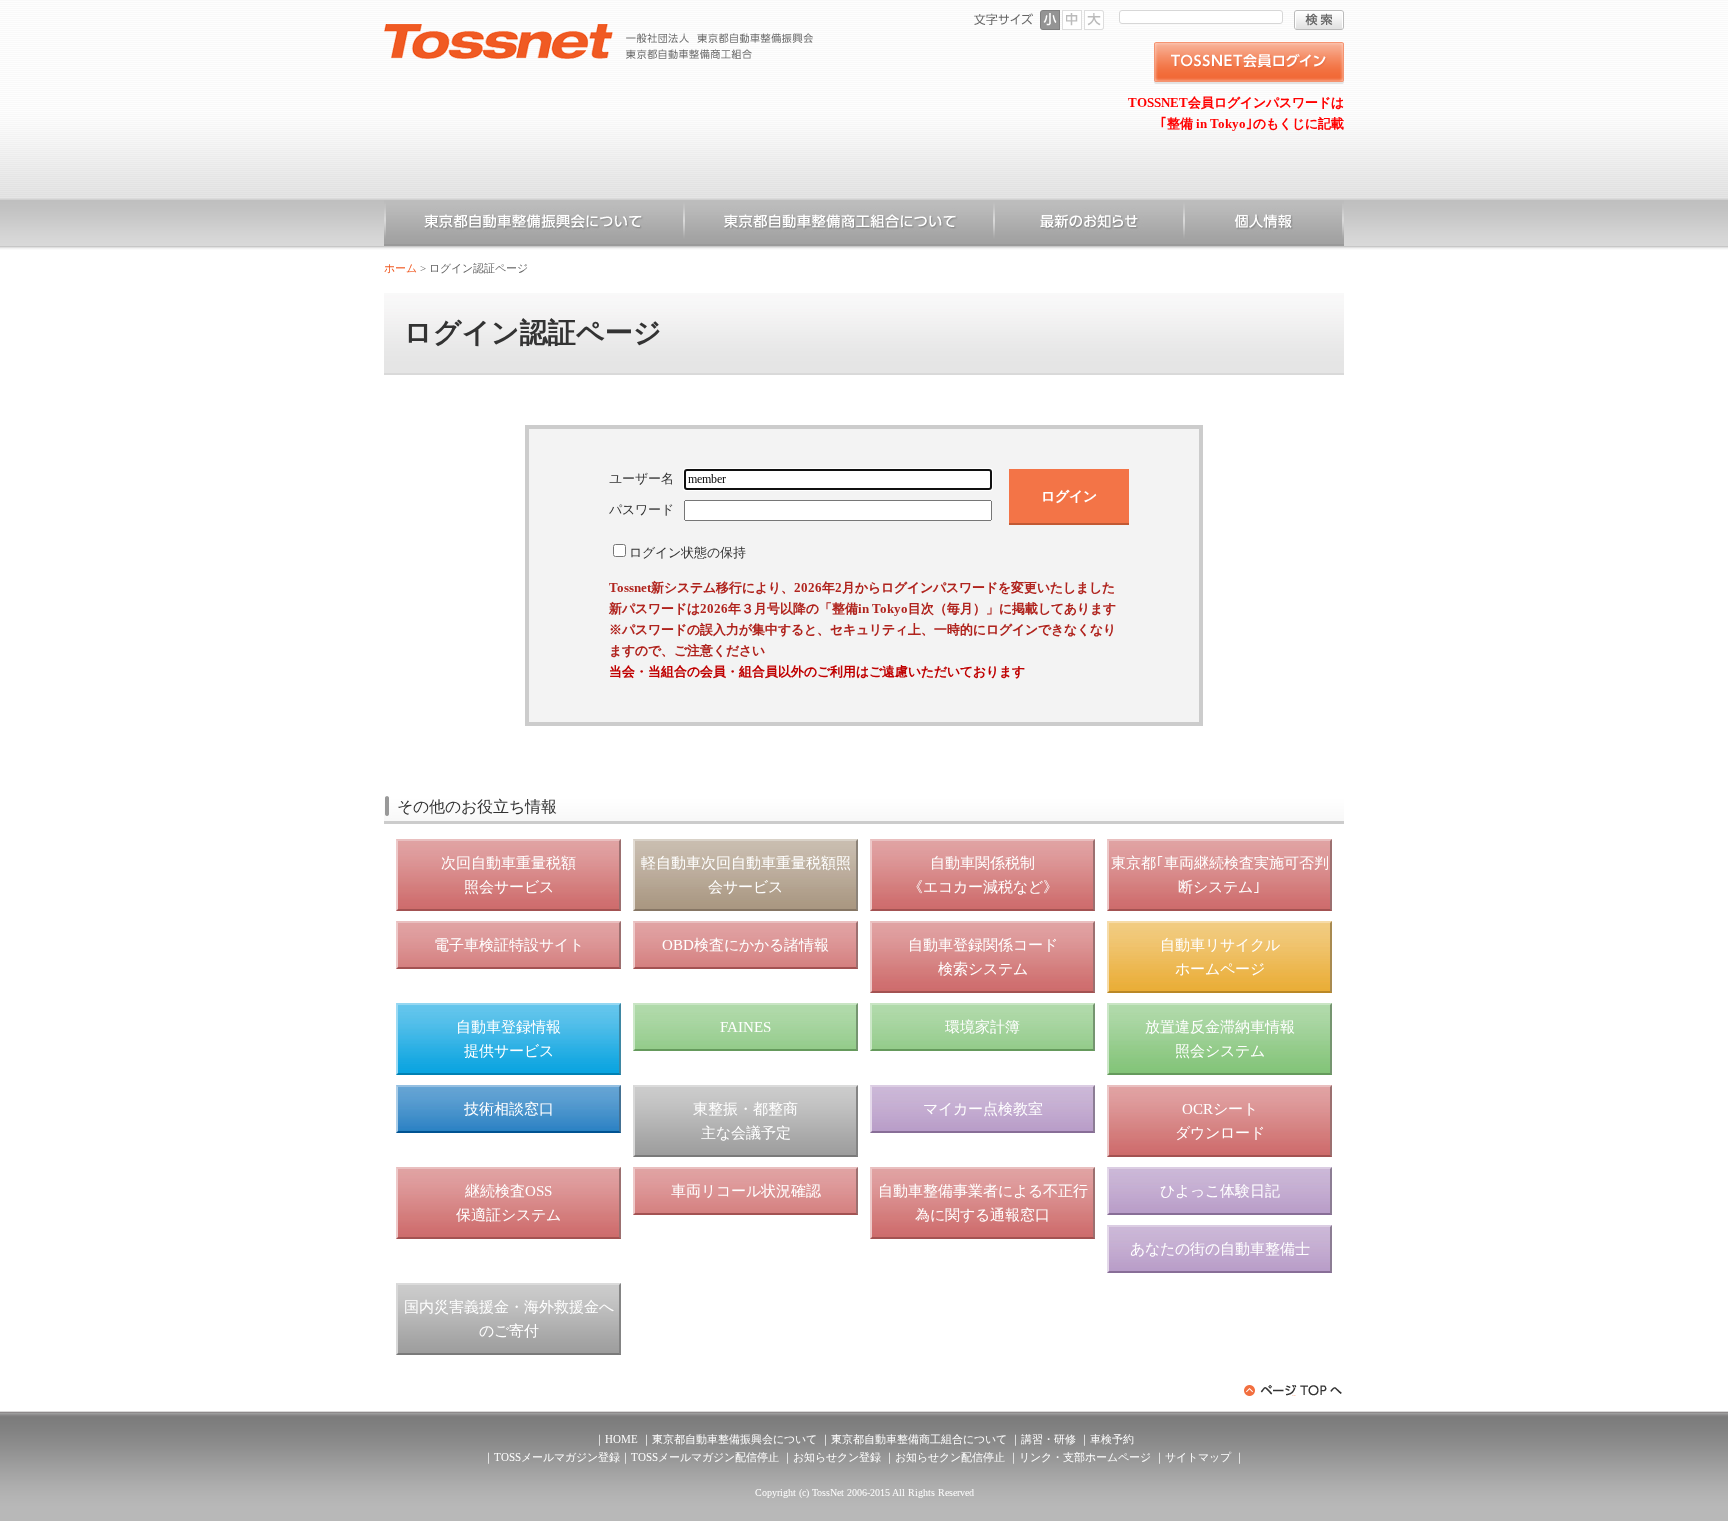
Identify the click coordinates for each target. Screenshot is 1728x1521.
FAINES (745, 1027)
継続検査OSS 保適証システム (508, 1203)
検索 (1319, 20)
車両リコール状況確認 (746, 1191)
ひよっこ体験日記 (1220, 1191)
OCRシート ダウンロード (1220, 1121)
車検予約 (1112, 1439)
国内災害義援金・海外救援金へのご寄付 (509, 1319)
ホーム (400, 268)
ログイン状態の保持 (687, 552)
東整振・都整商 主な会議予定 (745, 1121)
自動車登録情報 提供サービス (508, 1039)
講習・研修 (1048, 1439)
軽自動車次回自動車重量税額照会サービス (746, 875)
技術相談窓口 (509, 1109)
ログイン (1069, 496)
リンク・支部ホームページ (1085, 1457)
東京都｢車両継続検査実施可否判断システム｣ (1220, 875)
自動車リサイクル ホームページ (1220, 957)
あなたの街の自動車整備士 (1220, 1249)
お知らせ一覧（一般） (1089, 225)
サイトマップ (1198, 1457)
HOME (621, 1439)
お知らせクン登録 (837, 1457)
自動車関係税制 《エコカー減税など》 (983, 875)
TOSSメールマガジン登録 (557, 1457)
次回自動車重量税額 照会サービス (508, 875)
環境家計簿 (982, 1027)
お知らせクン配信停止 (950, 1457)
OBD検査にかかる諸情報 (745, 945)
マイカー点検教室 (983, 1109)
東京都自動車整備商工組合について (839, 225)
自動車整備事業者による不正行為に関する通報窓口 (983, 1203)
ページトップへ (1294, 1390)
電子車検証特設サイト (509, 945)
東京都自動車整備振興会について (534, 225)
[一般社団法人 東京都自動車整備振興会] (599, 31)
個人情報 (1264, 225)
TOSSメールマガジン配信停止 (705, 1457)
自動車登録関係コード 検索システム (983, 957)
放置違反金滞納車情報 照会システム (1220, 1039)
